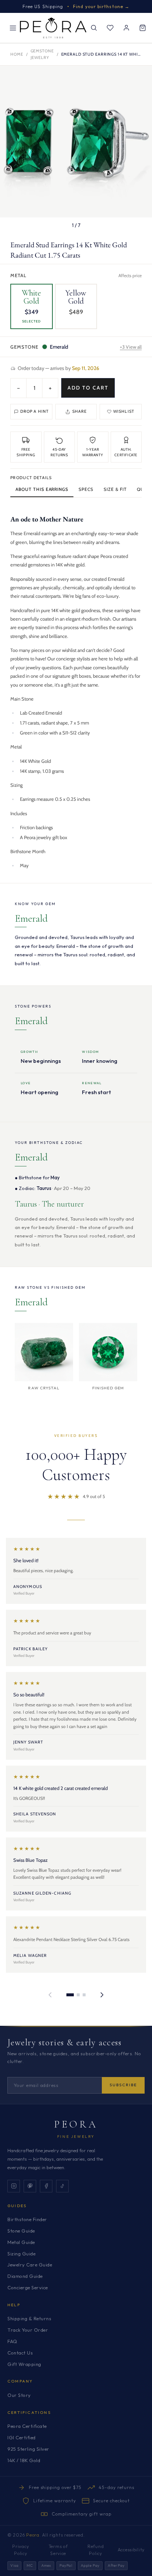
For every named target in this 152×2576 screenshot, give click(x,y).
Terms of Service (58, 2550)
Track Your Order (28, 2330)
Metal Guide (21, 2242)
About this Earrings (42, 489)
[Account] (126, 28)
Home (17, 54)
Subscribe (123, 2085)
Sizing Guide (21, 2254)
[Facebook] (46, 2186)
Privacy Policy (20, 2550)
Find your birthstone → (101, 6)
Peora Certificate (27, 2426)
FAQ (12, 2341)
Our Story (19, 2395)
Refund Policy (96, 2550)
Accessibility (131, 2550)
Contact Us (20, 2353)
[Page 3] (84, 1995)
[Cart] (142, 28)
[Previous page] (50, 1995)
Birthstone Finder (27, 2219)
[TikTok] (62, 2186)
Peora (76, 2124)
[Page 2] (78, 1995)
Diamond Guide (25, 2276)
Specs (86, 489)
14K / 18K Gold (24, 2460)
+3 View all (131, 347)
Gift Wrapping (24, 2364)
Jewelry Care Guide (30, 2265)
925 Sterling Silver (28, 2449)
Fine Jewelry (76, 2137)
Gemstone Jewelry (42, 54)
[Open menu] (13, 28)
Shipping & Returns (29, 2318)
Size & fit (115, 489)
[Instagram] (14, 2186)
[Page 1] (70, 1995)
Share (80, 411)
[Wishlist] (110, 28)
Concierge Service (28, 2287)
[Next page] (102, 1995)
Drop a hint (34, 411)
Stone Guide (21, 2231)
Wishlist (124, 411)
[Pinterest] (30, 2186)
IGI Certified (22, 2437)
